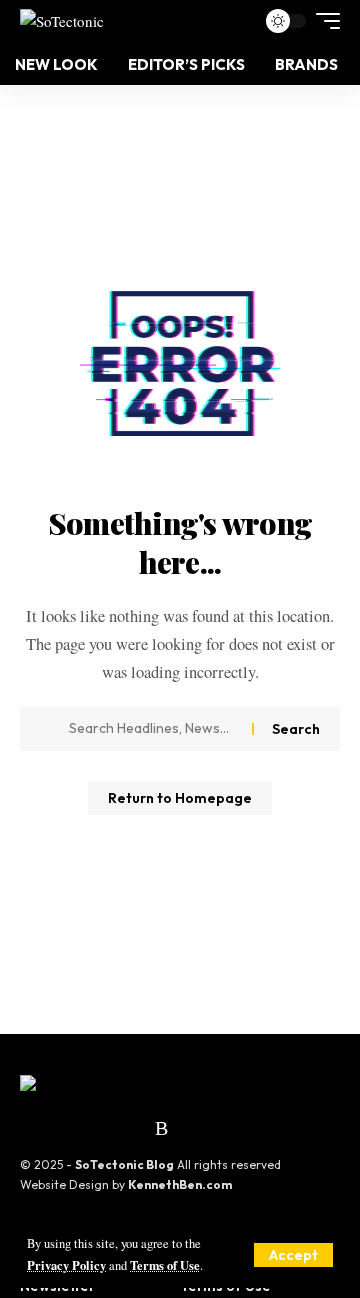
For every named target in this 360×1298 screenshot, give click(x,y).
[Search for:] (153, 729)
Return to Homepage (180, 798)
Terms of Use (165, 1265)
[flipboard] (137, 1128)
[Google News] (85, 1128)
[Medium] (111, 1128)
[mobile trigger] (323, 21)
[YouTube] (59, 1128)
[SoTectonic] (62, 20)
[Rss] (161, 1128)
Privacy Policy (66, 1265)
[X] (33, 1128)
